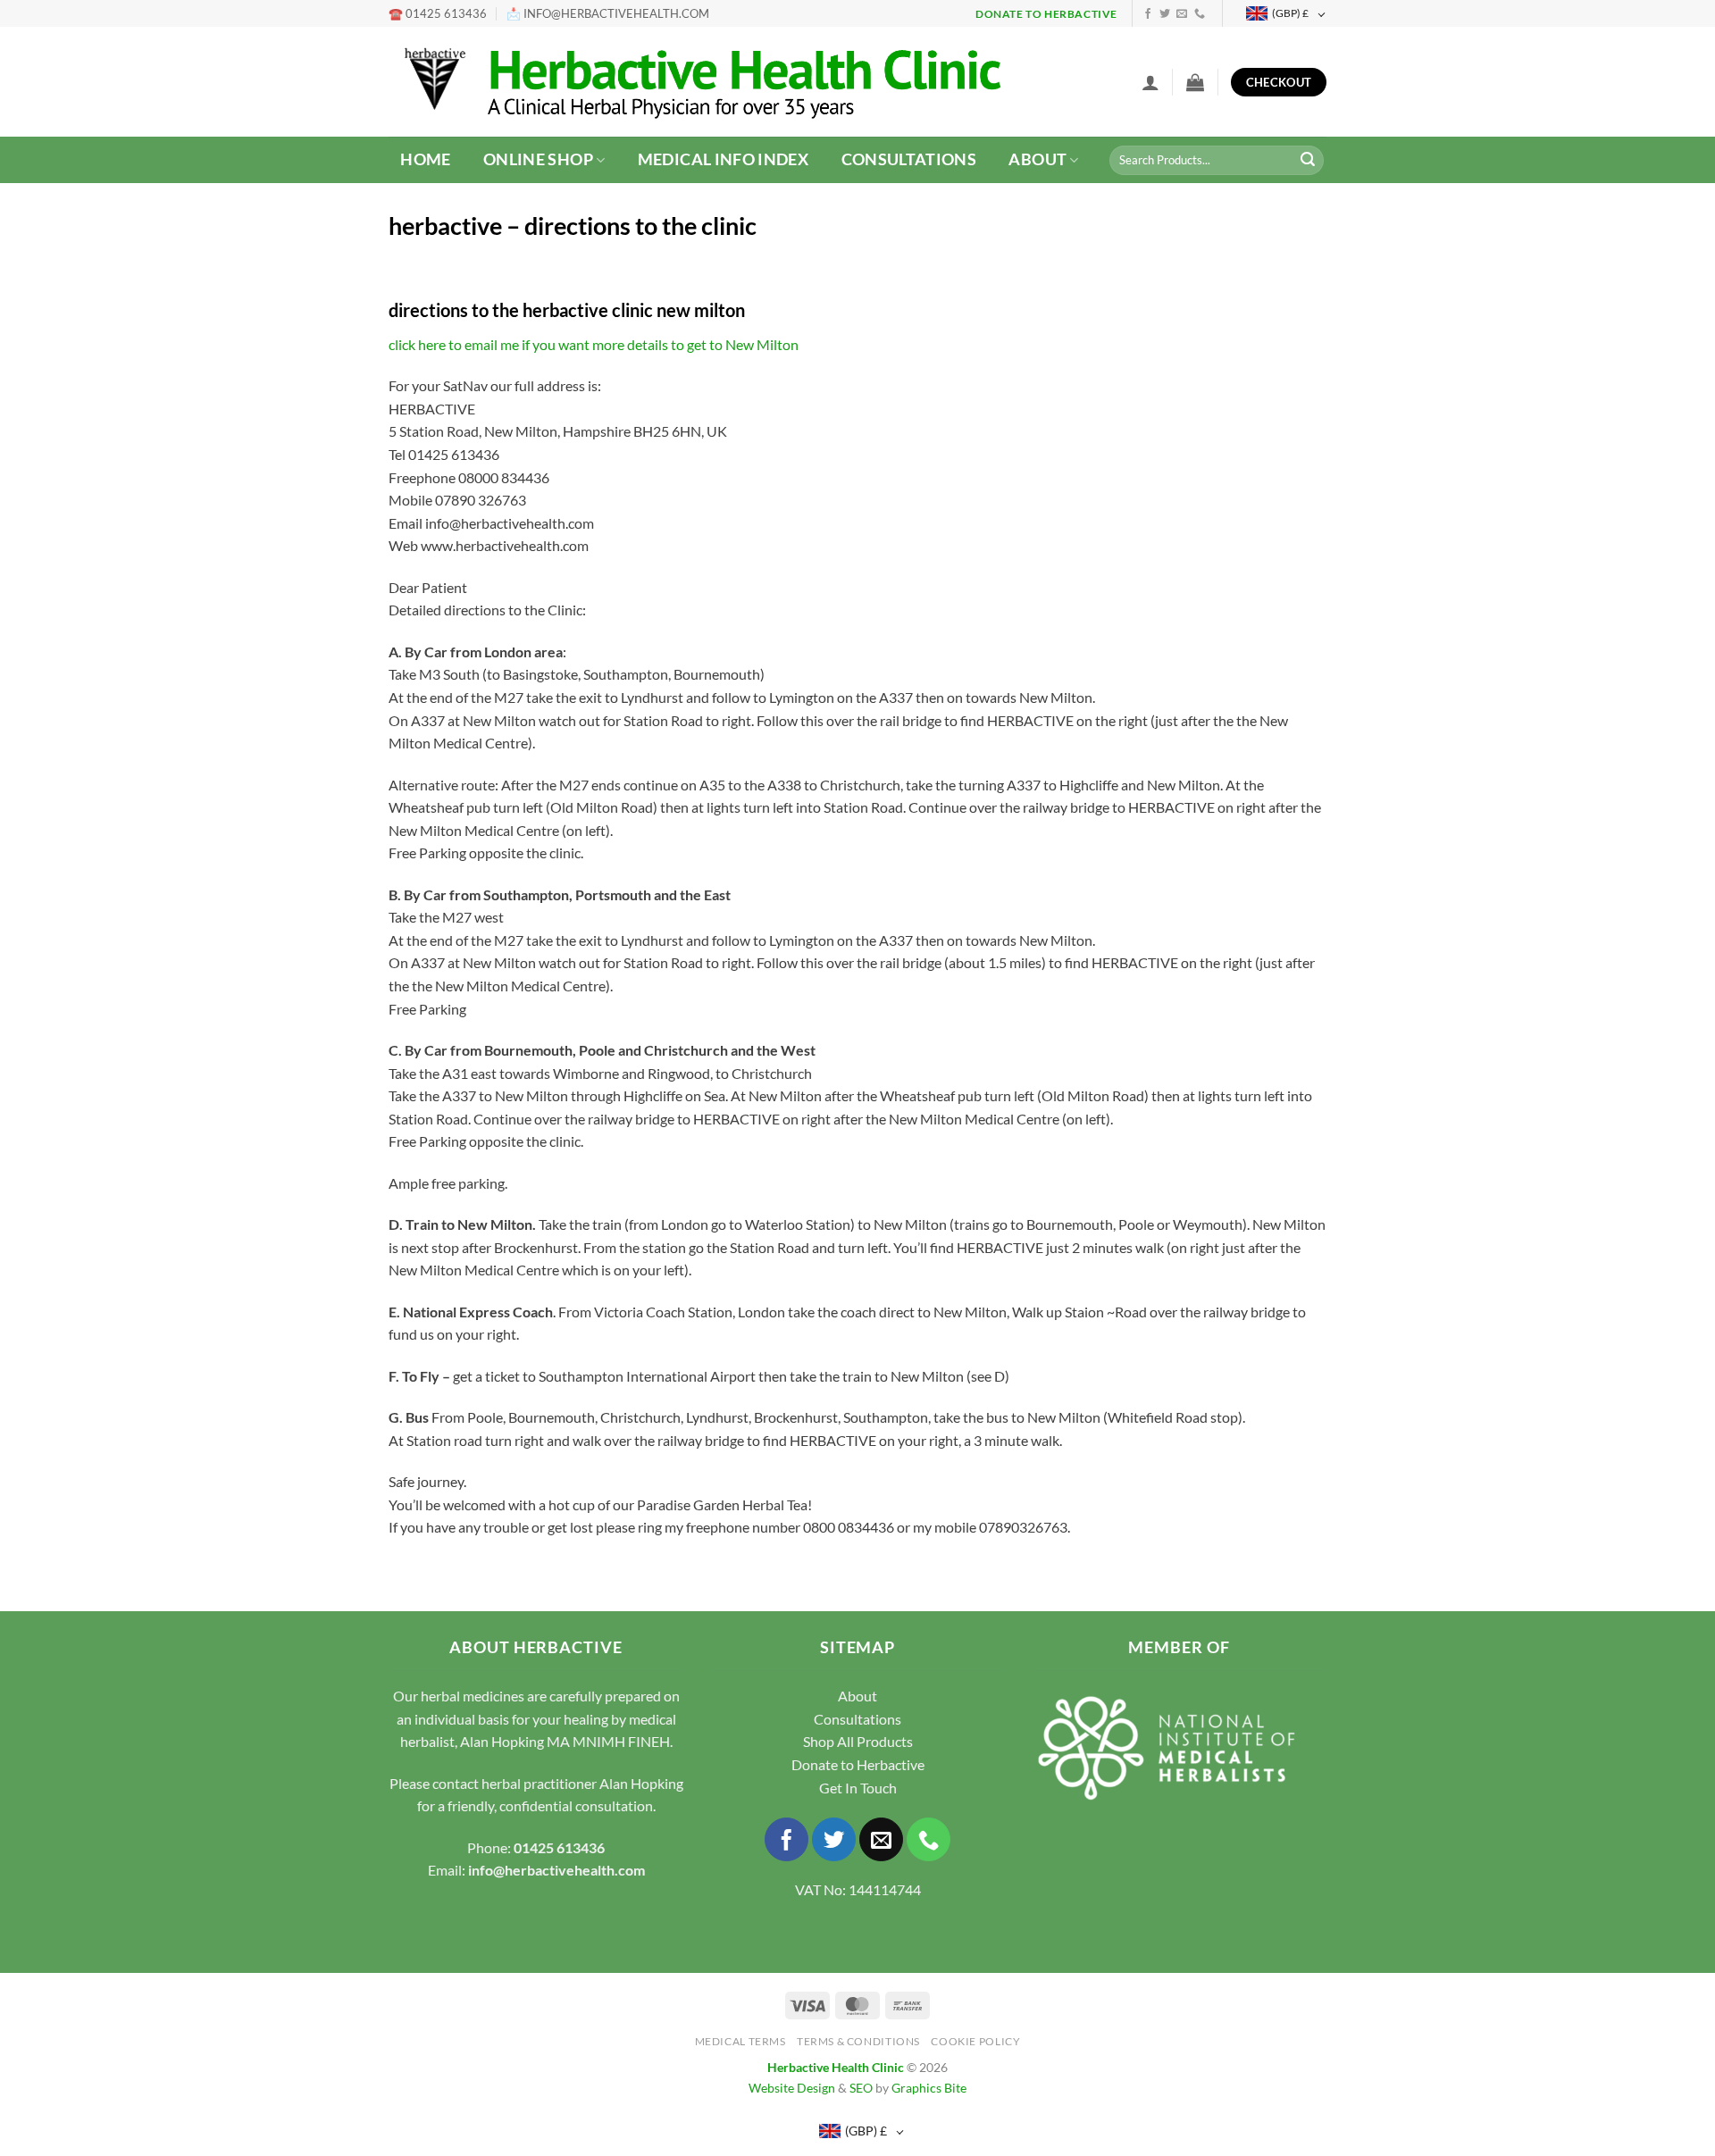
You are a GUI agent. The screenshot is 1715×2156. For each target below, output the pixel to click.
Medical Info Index (723, 159)
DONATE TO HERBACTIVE (1046, 14)
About (1037, 159)
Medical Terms (740, 2041)
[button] (1150, 82)
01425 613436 (559, 1847)
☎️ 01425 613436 (438, 13)
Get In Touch (858, 1788)
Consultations (909, 159)
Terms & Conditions (858, 2041)
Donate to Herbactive (858, 1764)
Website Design (792, 2088)
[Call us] (1200, 14)
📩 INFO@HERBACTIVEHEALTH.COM (608, 13)
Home (425, 159)
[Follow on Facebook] (1148, 14)
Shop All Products (858, 1741)
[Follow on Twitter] (1165, 14)
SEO (861, 2088)
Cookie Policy (975, 2041)
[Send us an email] (1182, 14)
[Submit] (1308, 161)
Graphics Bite (929, 2088)
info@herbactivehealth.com (556, 1870)
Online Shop (538, 159)
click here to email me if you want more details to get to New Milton (594, 344)
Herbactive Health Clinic (836, 2067)
